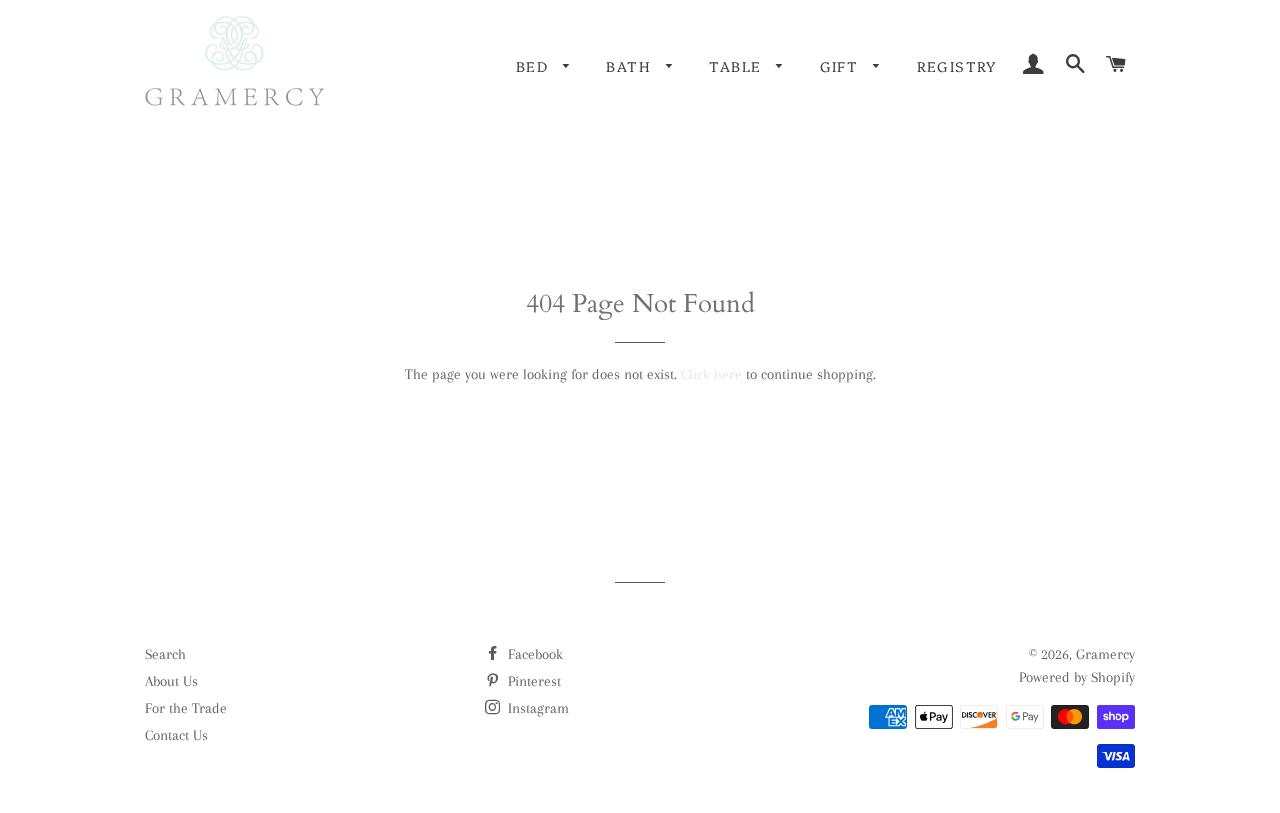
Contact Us (176, 735)
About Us (171, 681)
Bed (535, 66)
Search (165, 654)
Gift (842, 66)
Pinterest (532, 681)
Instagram (536, 708)
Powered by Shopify (1077, 677)
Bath (631, 66)
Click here (711, 374)
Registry (957, 66)
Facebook (533, 654)
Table (737, 66)
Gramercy (1105, 654)
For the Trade (186, 708)
